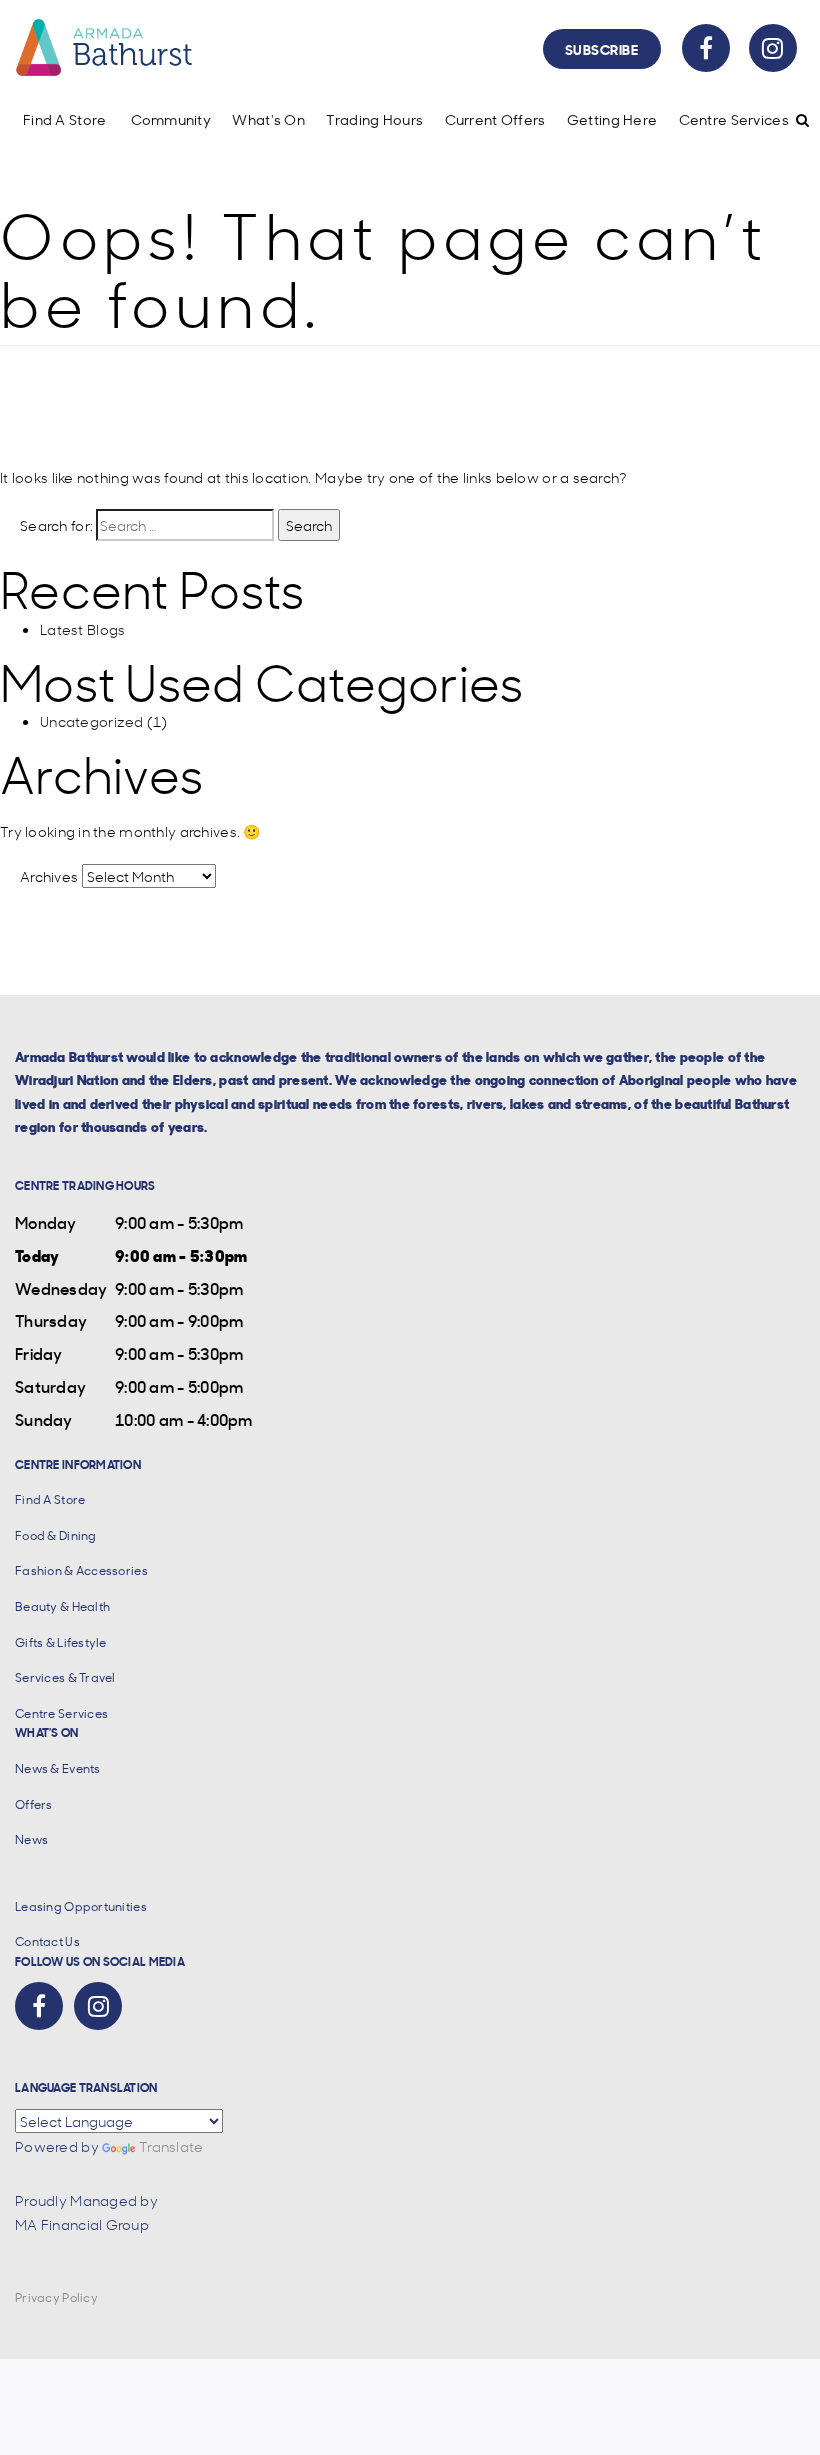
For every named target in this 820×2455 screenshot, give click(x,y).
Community (171, 119)
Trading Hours (374, 119)
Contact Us (47, 1941)
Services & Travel (65, 1677)
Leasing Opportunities (81, 1906)
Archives (49, 876)
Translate (171, 2146)
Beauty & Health (62, 1606)
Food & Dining (56, 1535)
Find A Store (64, 119)
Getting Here (612, 119)
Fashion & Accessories (81, 1570)
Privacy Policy (56, 2297)
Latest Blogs (82, 629)
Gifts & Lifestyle (61, 1642)
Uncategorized (92, 721)
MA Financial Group (82, 2224)
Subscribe (602, 48)
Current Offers (495, 119)
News (31, 1839)
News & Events (58, 1768)
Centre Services (734, 119)
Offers (34, 1804)
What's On (268, 119)
